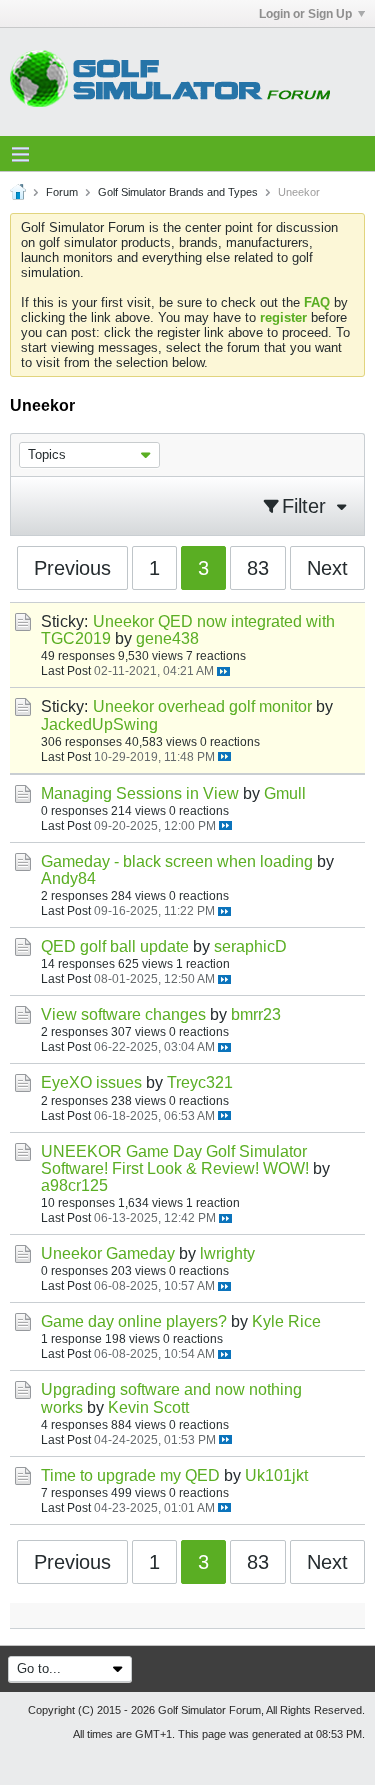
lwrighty (227, 1253)
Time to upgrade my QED (130, 1475)
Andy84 (68, 878)
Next (327, 568)
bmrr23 (256, 1014)
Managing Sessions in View (140, 793)
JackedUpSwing (99, 724)
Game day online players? (134, 1321)
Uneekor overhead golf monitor (202, 706)
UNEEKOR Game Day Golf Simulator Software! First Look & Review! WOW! (175, 1160)
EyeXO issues (91, 1082)
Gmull (285, 793)
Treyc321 (200, 1082)
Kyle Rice (286, 1321)
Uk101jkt (276, 1475)
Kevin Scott (148, 1407)
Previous (72, 568)
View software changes (123, 1014)
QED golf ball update (115, 946)
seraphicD (250, 946)
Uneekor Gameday (108, 1253)
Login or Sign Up (305, 14)
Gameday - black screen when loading (177, 861)
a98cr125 (74, 1185)
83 (258, 568)
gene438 (167, 638)
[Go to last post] (223, 671)
